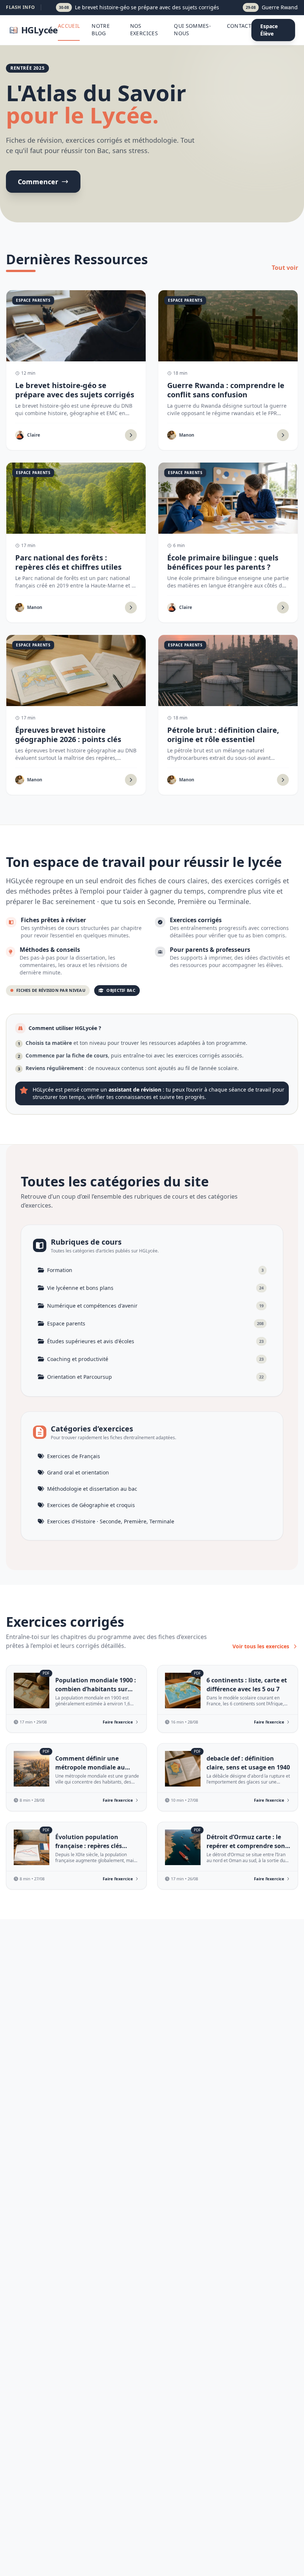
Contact (239, 26)
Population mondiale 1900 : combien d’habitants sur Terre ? (96, 1689)
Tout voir (285, 268)
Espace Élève (269, 30)
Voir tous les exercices (261, 1646)
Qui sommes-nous (192, 29)
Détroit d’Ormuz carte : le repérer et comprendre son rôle (246, 1846)
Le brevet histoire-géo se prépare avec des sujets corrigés (75, 390)
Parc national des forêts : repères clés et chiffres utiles (68, 562)
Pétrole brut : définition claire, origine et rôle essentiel (223, 735)
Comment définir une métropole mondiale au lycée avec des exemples (90, 1767)
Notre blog (101, 29)
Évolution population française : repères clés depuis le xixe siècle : (89, 1846)
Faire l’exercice (118, 1722)
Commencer (38, 182)
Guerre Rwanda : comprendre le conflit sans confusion (226, 390)
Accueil (69, 26)
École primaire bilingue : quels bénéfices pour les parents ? (223, 562)
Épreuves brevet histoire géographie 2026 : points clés (68, 735)
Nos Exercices (144, 29)
